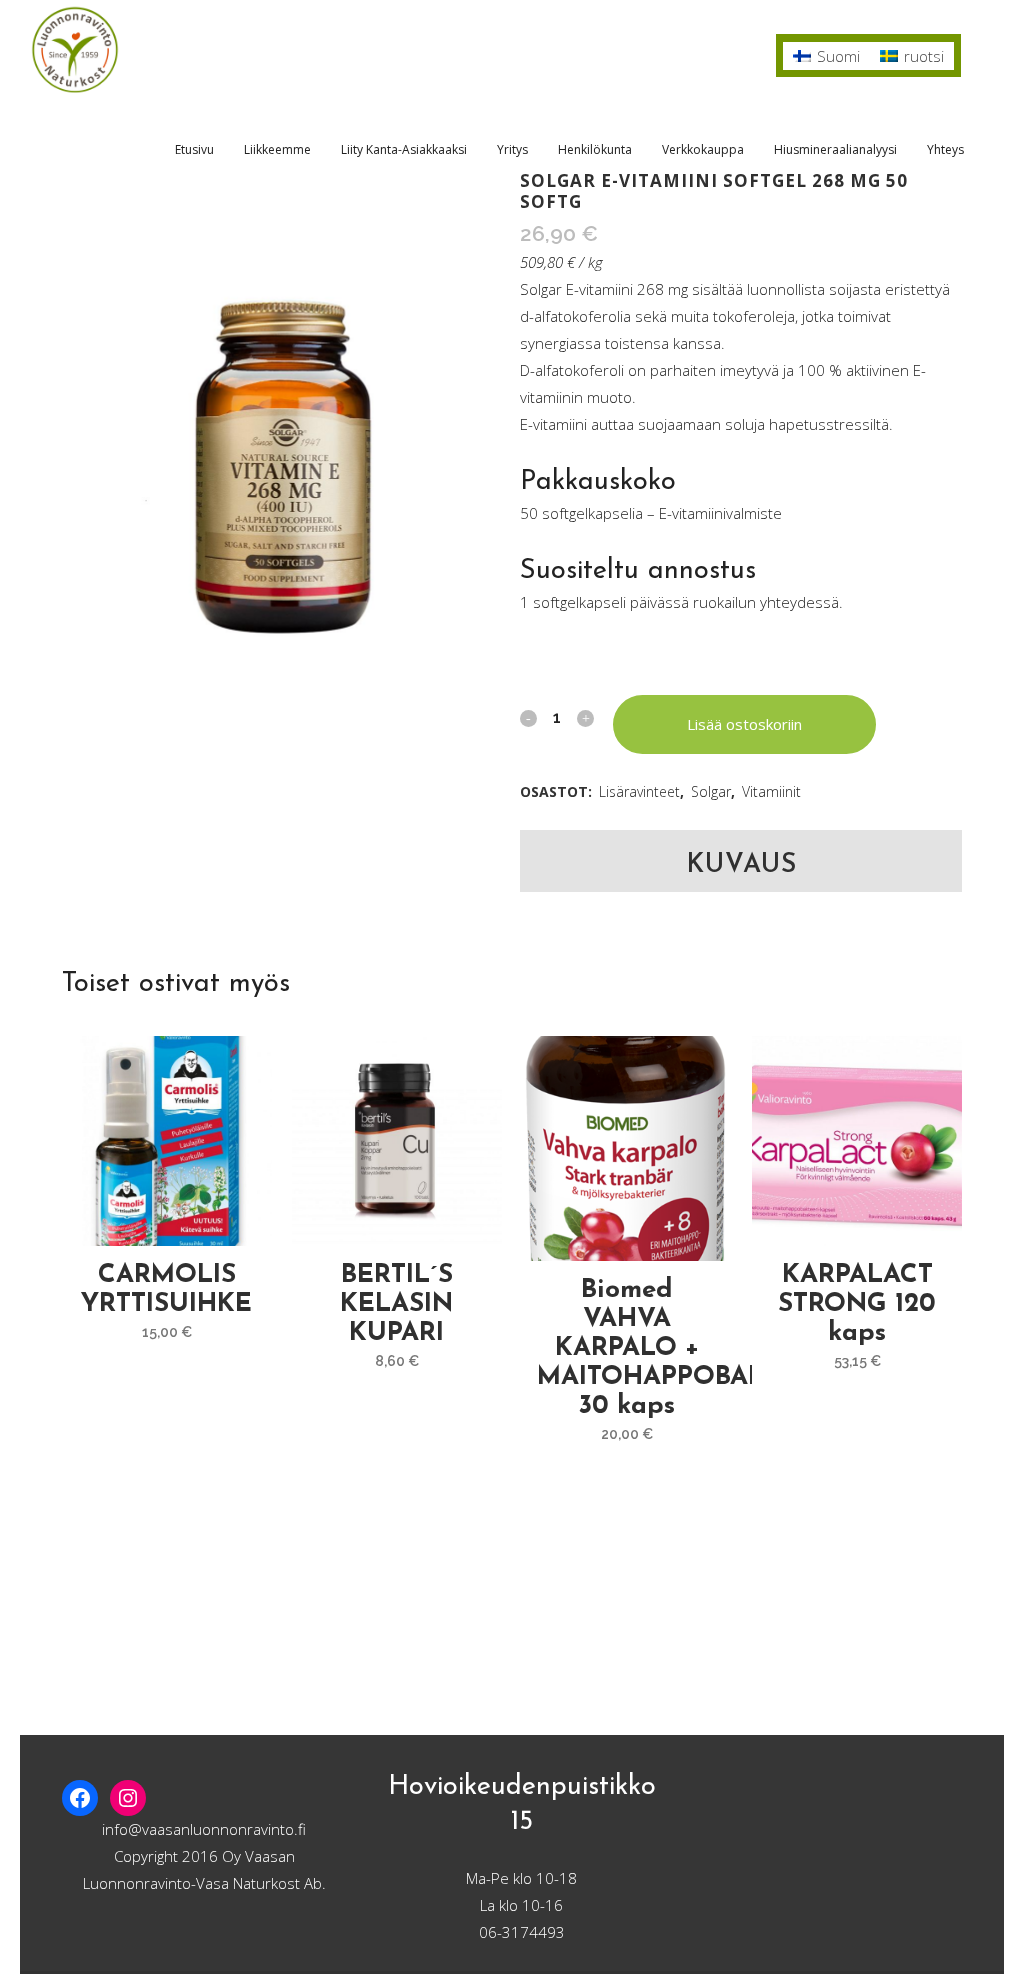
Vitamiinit (771, 791)
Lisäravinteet (639, 791)
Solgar (711, 791)
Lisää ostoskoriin (744, 724)
